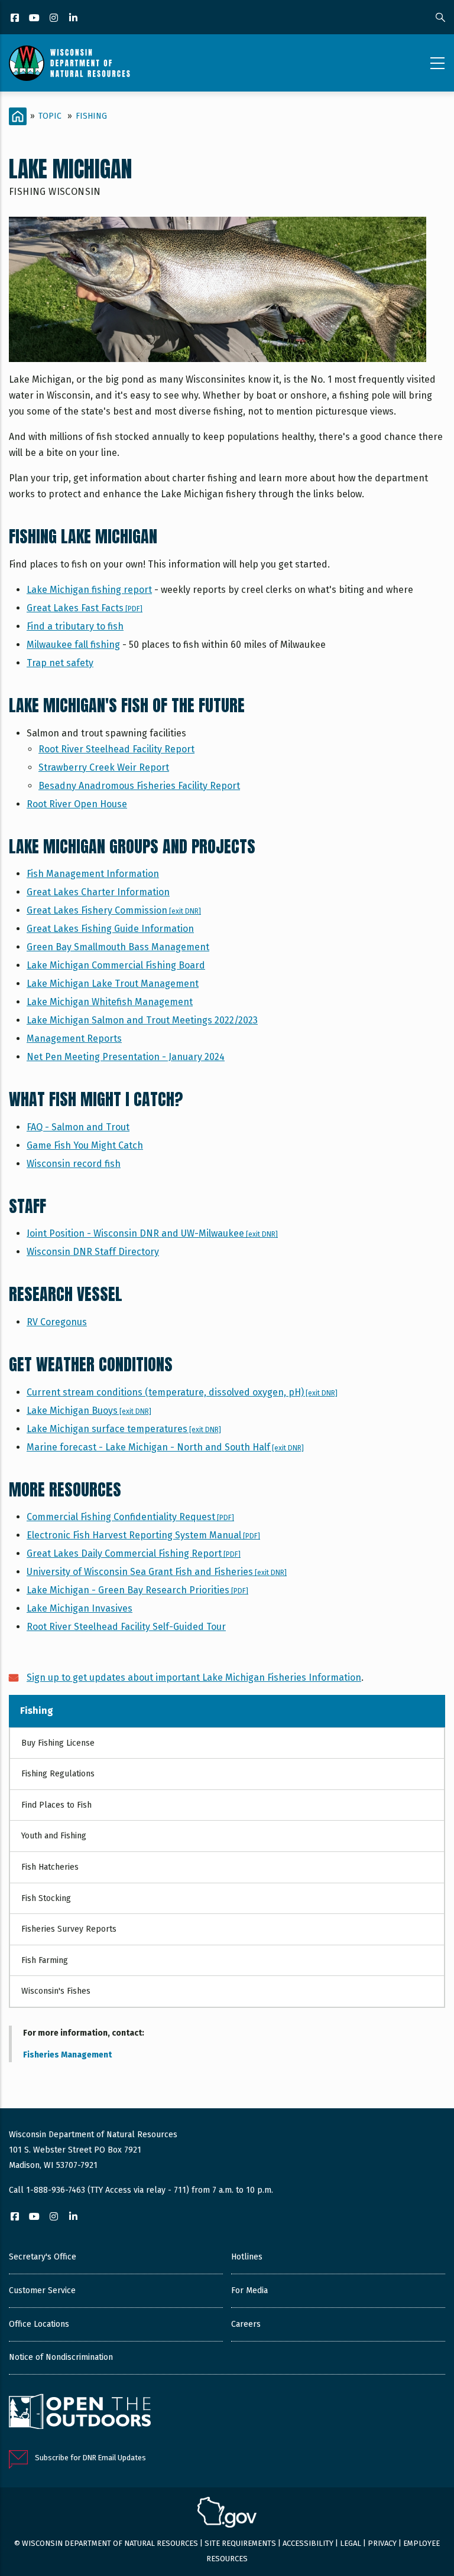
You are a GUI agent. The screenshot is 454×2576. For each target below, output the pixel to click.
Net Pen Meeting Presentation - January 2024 (126, 1057)
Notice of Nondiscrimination (61, 2357)
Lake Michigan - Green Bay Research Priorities (137, 1590)
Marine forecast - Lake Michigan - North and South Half (165, 1447)
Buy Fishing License (58, 1743)
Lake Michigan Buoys (89, 1411)
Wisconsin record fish (74, 1164)
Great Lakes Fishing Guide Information (110, 929)
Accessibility (308, 2543)
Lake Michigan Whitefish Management (110, 1002)
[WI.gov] (227, 2514)
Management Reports (74, 1038)
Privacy (382, 2543)
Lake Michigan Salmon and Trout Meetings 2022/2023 (142, 1020)
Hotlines (247, 2257)
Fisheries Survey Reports (69, 1929)
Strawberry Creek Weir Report (104, 767)
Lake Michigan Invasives (80, 1608)
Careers (246, 2324)
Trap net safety (60, 663)
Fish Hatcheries (50, 1867)
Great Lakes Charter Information (98, 892)
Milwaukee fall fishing (73, 645)
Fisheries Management (67, 2055)
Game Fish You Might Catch (85, 1145)
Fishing (91, 116)
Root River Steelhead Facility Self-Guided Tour (126, 1627)
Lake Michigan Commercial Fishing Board (116, 965)
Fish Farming (45, 1960)
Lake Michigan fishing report (89, 590)
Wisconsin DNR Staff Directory (93, 1252)
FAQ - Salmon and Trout (78, 1127)
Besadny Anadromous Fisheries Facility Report (139, 786)
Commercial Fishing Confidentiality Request (130, 1517)
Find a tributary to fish (75, 626)
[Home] (69, 63)
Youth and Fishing (54, 1836)
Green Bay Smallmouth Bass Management (118, 947)
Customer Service (42, 2290)
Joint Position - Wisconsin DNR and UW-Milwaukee (152, 1233)
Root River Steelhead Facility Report (116, 749)
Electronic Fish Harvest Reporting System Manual (143, 1535)
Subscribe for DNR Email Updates (90, 2458)
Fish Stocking (46, 1898)
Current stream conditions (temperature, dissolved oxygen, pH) (182, 1392)
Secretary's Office (43, 2257)
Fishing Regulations (58, 1774)
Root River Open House (77, 804)
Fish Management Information (93, 874)
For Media (249, 2290)
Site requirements (240, 2543)
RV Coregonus (57, 1322)
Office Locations (39, 2324)
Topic (50, 116)
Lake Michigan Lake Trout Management (113, 984)
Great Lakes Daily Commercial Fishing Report (134, 1553)
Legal (351, 2543)
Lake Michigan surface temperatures (124, 1429)
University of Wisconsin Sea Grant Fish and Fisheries (157, 1572)
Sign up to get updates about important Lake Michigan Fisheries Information (194, 1677)
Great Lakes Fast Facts (85, 608)
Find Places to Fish (56, 1805)
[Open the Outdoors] (80, 2413)
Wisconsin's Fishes (56, 1991)
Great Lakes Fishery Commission (114, 910)
